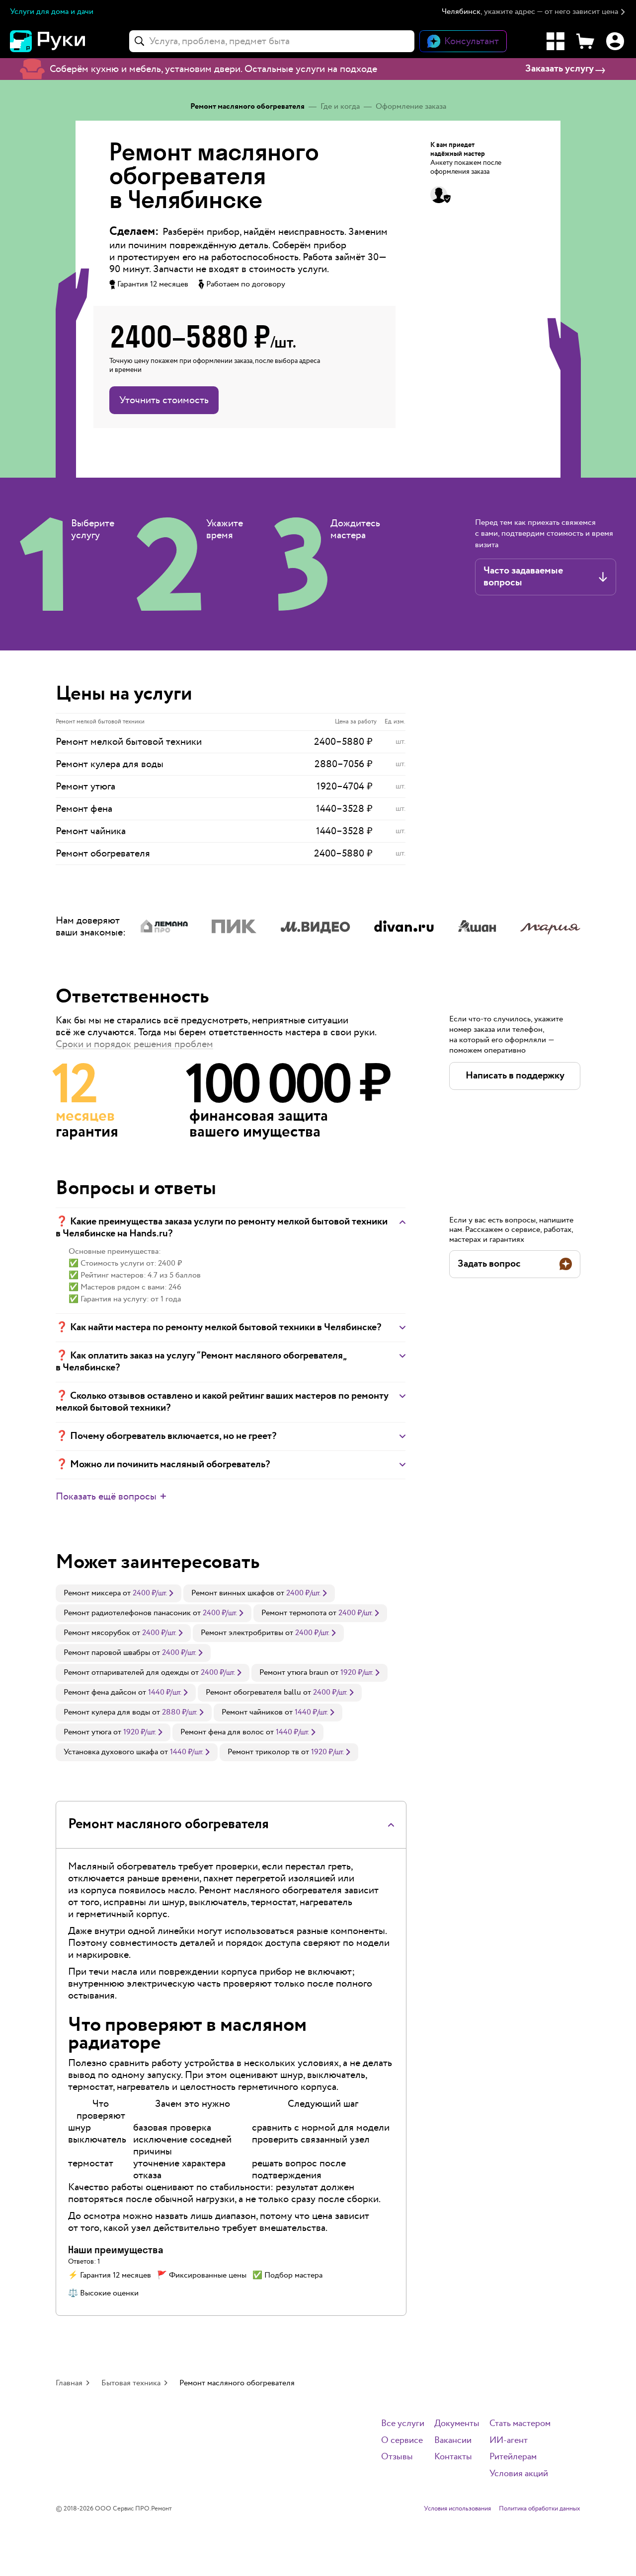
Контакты (453, 2457)
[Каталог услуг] (556, 41)
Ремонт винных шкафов (233, 1593)
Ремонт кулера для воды (107, 1712)
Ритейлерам (513, 2457)
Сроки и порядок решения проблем (134, 1044)
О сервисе (402, 2441)
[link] (119, 1593)
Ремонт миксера (92, 1593)
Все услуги (403, 2424)
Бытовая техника (131, 2383)
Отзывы (397, 2457)
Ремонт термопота (294, 1613)
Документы (457, 2424)
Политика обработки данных (540, 2509)
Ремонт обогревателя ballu (253, 1692)
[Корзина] (585, 41)
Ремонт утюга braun (294, 1673)
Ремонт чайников (252, 1712)
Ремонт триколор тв (263, 1752)
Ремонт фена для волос (222, 1732)
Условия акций (519, 2474)
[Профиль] (615, 41)
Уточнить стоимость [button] (164, 400)
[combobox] (272, 41)
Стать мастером (520, 2424)
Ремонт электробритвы (242, 1633)
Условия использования (457, 2509)
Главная (69, 2383)
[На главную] (65, 41)
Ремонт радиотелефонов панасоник (127, 1613)
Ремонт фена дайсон (100, 1692)
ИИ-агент (509, 2441)
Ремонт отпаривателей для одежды (126, 1673)
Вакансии (453, 2441)
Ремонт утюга (87, 1732)
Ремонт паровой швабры (107, 1653)
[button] (534, 12)
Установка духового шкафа (111, 1752)
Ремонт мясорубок (97, 1633)
